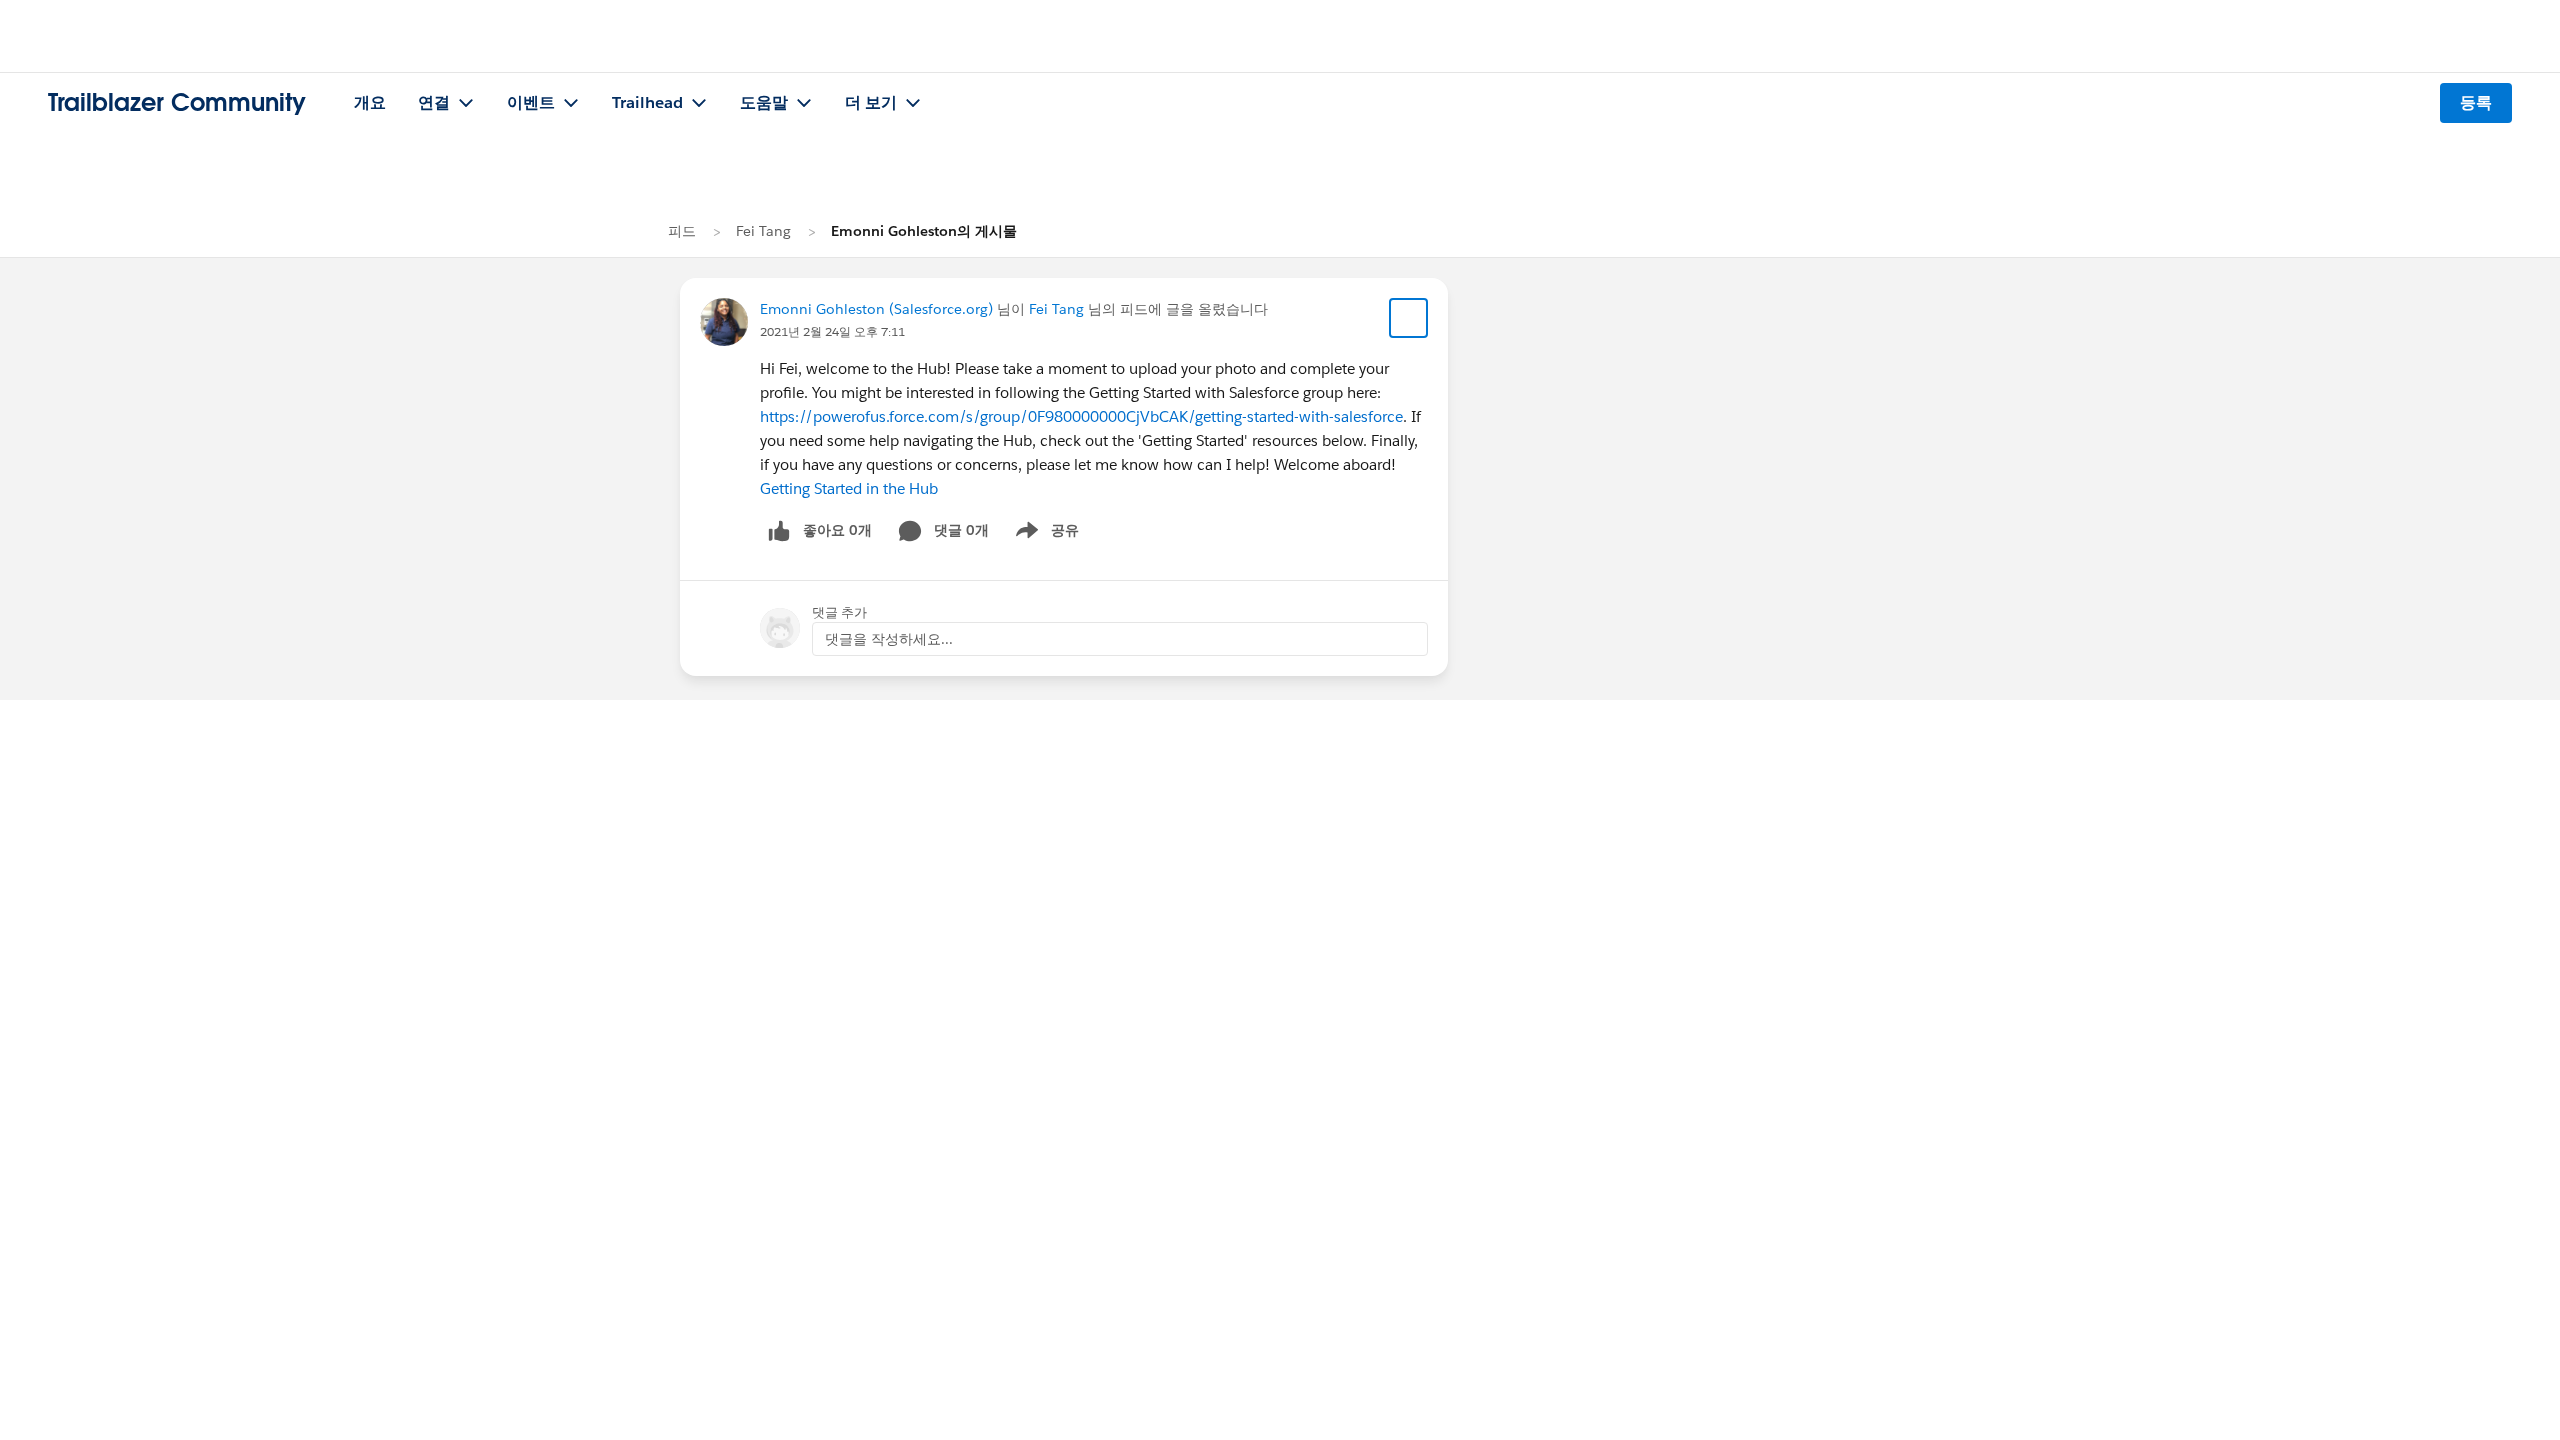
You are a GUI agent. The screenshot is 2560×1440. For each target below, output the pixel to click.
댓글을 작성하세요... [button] (889, 639)
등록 (2476, 102)
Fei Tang (763, 231)
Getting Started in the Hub (849, 488)
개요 (370, 102)
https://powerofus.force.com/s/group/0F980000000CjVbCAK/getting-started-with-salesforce (1081, 416)
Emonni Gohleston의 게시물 (924, 231)
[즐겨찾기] (1409, 318)
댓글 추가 (839, 612)
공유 (1044, 534)
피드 (682, 231)
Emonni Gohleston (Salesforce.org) (876, 309)
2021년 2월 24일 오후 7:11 (832, 331)
